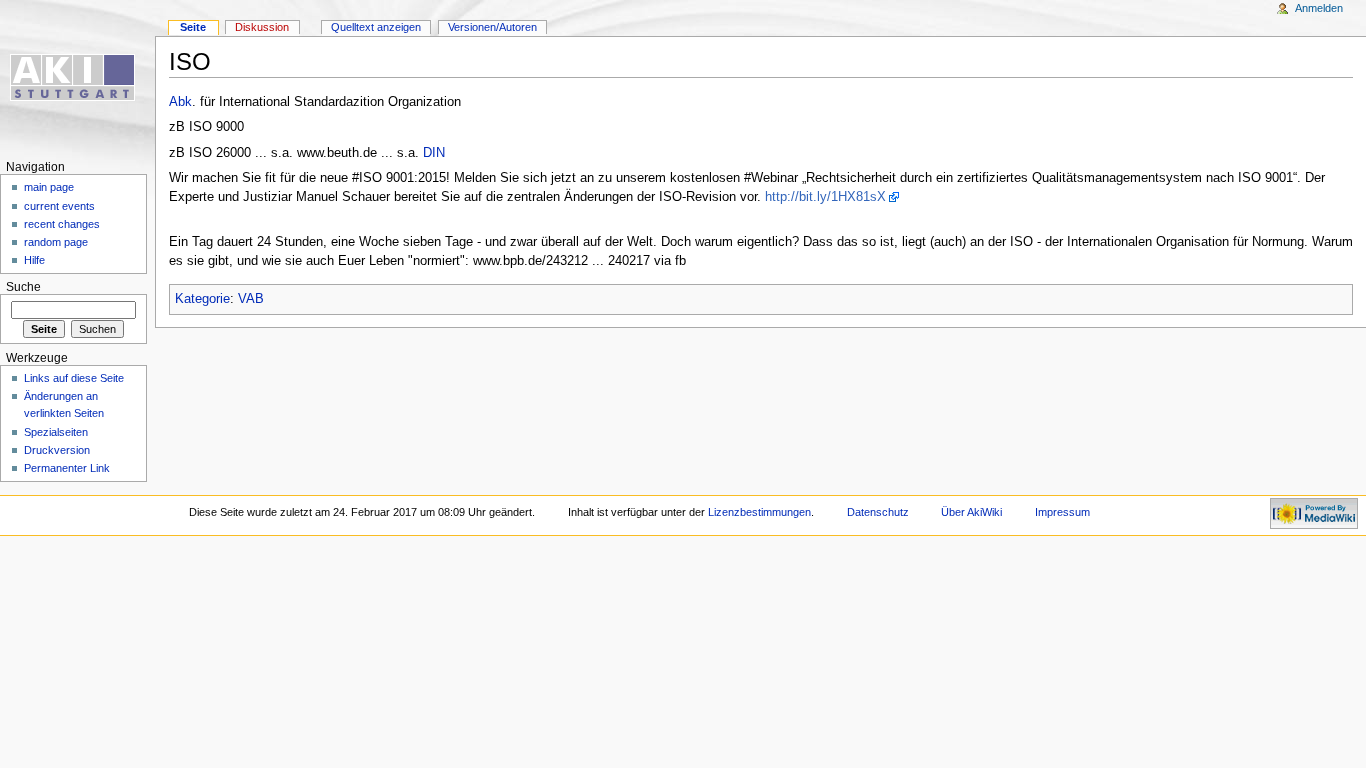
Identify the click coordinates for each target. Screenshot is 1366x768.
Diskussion (262, 27)
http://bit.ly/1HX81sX (825, 197)
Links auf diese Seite (74, 378)
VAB (251, 299)
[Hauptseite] (77, 77)
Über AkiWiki (971, 512)
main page (49, 187)
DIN (434, 153)
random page (56, 242)
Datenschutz (878, 512)
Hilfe (34, 260)
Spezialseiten (56, 432)
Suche (23, 287)
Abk (180, 102)
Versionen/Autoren (492, 27)
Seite (193, 27)
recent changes (62, 224)
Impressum (1062, 512)
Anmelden (1319, 8)
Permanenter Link (67, 468)
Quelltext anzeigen (376, 27)
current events (59, 206)
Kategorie (202, 299)
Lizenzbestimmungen (759, 512)
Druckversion (57, 450)
